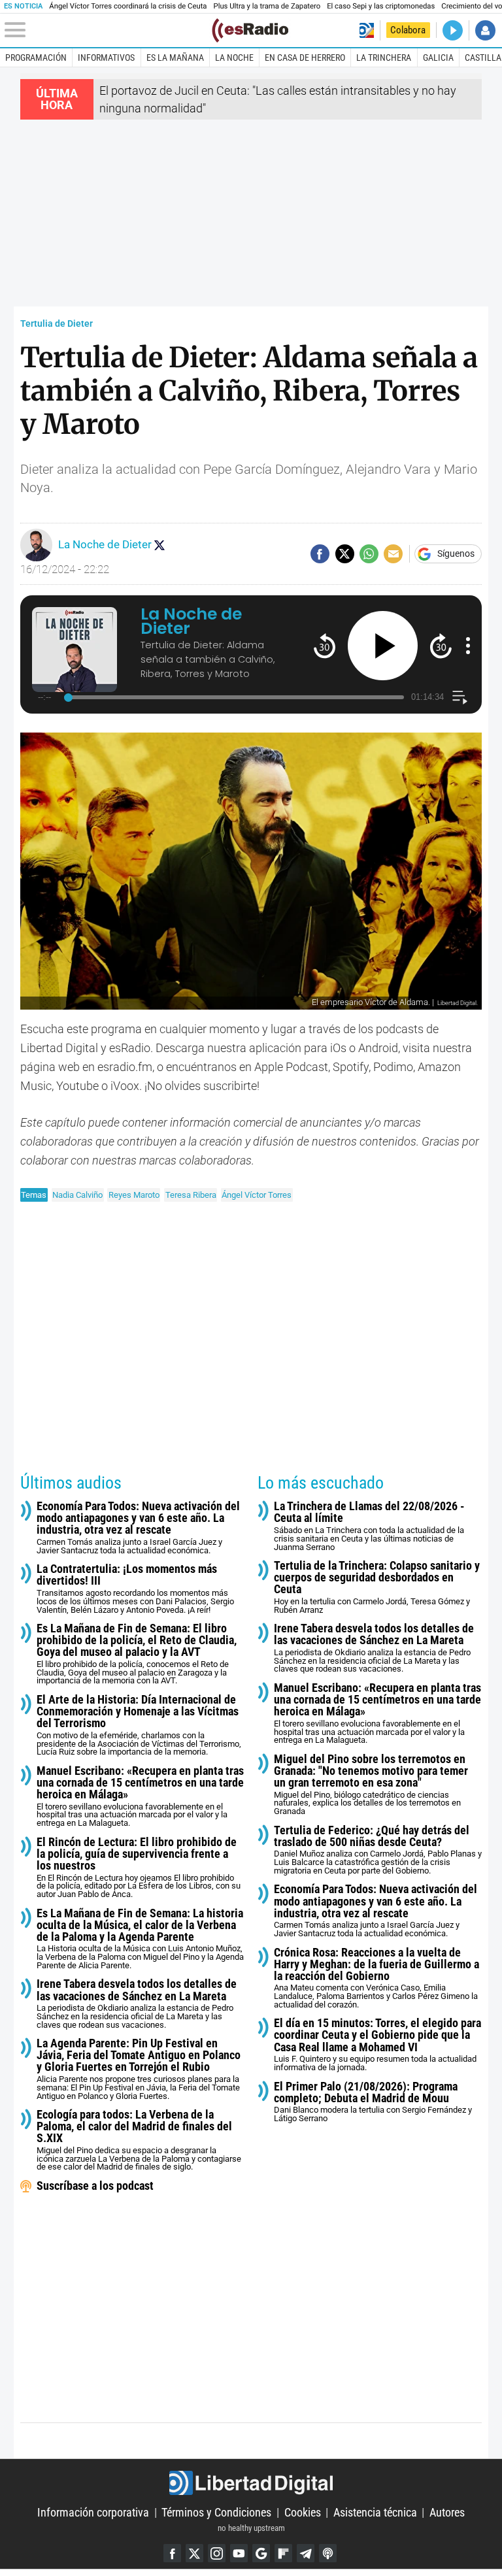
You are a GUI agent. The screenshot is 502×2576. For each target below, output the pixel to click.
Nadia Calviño (77, 1195)
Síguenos (456, 554)
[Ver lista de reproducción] (460, 698)
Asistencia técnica (375, 2512)
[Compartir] (320, 554)
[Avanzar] (441, 645)
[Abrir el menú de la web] (107, 30)
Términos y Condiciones (216, 2512)
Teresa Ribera (191, 1195)
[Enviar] (369, 554)
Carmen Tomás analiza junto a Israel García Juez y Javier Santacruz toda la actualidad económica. (138, 1528)
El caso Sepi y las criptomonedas (381, 6)
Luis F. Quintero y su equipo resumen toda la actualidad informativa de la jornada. (377, 2045)
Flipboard (283, 2553)
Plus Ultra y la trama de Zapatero (267, 6)
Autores (447, 2512)
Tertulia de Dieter (57, 324)
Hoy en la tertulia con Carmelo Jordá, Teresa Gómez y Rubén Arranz (377, 1587)
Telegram (306, 2553)
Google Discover (261, 2553)
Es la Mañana (175, 58)
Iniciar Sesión (485, 30)
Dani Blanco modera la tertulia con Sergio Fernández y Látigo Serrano (373, 2102)
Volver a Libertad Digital (366, 30)
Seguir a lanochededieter (159, 545)
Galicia (438, 58)
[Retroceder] (325, 645)
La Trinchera (384, 58)
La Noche (234, 58)
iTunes (328, 2553)
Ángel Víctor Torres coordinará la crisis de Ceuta (128, 6)
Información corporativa (93, 2512)
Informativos (106, 58)
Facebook (172, 2553)
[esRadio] (250, 30)
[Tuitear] (345, 554)
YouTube (239, 2553)
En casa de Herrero (305, 58)
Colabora (408, 30)
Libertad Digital (251, 2483)
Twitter (194, 2553)
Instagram (217, 2553)
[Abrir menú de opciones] (468, 646)
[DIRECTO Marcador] (453, 30)
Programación (36, 58)
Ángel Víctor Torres (257, 1195)
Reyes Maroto (134, 1195)
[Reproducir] (383, 646)
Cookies (303, 2512)
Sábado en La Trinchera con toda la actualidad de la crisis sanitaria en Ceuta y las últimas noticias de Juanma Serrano (369, 1526)
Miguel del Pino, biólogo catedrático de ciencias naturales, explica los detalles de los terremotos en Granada (371, 1785)
